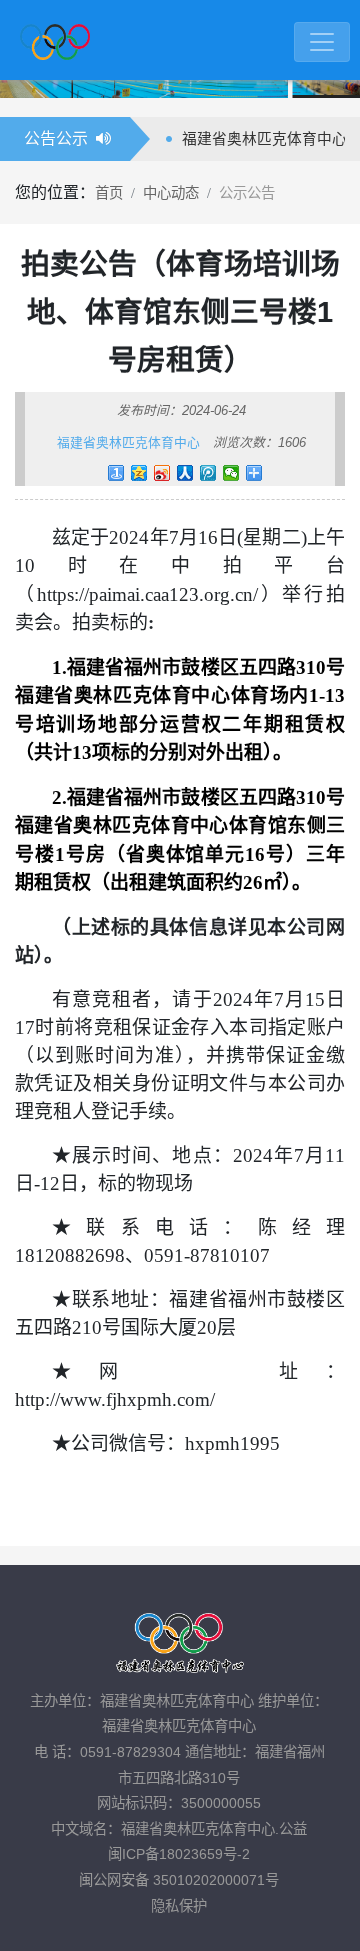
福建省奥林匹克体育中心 (128, 442)
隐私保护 (179, 1906)
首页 (109, 193)
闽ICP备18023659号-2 (179, 1854)
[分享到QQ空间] (139, 473)
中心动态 (171, 193)
